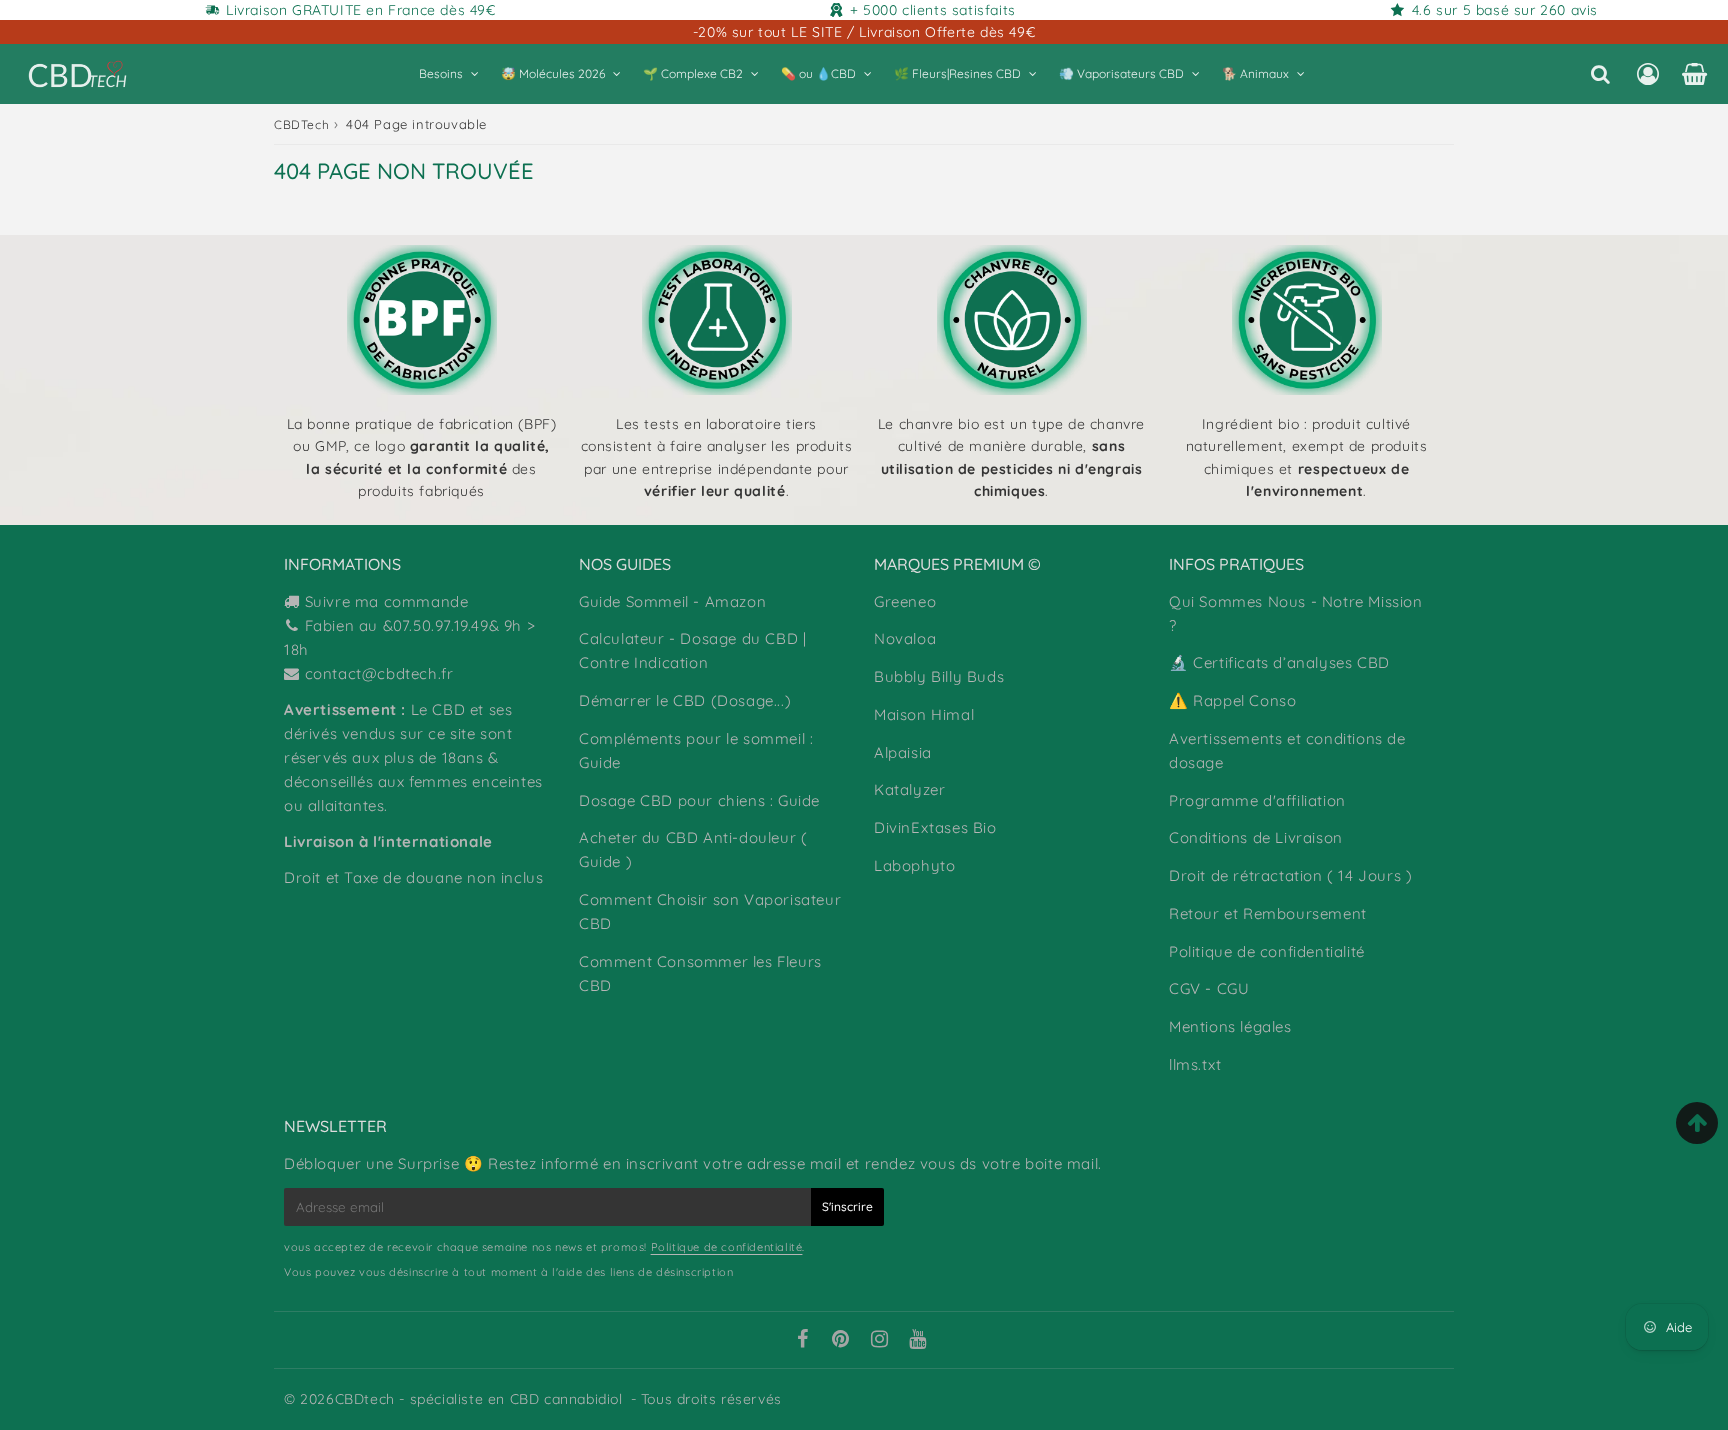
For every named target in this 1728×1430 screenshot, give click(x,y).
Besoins (441, 73)
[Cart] (1694, 74)
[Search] (1600, 74)
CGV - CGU (1209, 988)
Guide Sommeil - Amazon (672, 601)
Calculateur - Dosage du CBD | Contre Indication (692, 650)
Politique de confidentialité (1267, 951)
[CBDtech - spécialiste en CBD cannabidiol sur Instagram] (880, 1341)
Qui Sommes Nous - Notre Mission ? (1296, 613)
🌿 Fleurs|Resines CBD (957, 73)
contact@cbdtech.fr (379, 673)
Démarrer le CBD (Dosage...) (685, 700)
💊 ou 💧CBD (818, 73)
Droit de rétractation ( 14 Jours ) (1290, 875)
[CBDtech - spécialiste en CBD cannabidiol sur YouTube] (918, 1341)
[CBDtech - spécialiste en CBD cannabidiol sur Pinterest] (841, 1341)
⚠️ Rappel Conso (1232, 700)
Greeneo (905, 601)
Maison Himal (924, 714)
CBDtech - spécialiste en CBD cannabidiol (479, 1399)
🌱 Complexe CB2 (693, 73)
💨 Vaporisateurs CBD (1121, 73)
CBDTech (301, 124)
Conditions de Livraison (1256, 837)
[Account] (1647, 74)
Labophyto (914, 865)
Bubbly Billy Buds (939, 676)
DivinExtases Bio (935, 827)
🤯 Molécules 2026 (553, 73)
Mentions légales (1230, 1026)
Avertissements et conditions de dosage (1287, 750)
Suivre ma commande (387, 601)
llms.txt (1195, 1064)
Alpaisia (903, 752)
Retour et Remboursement (1268, 913)
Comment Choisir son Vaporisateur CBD (710, 911)
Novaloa (905, 638)
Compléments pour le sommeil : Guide (696, 750)
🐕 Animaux (1255, 73)
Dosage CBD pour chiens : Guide (699, 800)
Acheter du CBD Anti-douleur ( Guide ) (693, 849)
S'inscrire (847, 1206)
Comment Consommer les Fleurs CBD (700, 973)
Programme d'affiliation (1257, 800)
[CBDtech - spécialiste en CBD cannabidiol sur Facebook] (802, 1341)
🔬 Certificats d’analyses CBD (1279, 662)
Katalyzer (909, 789)
